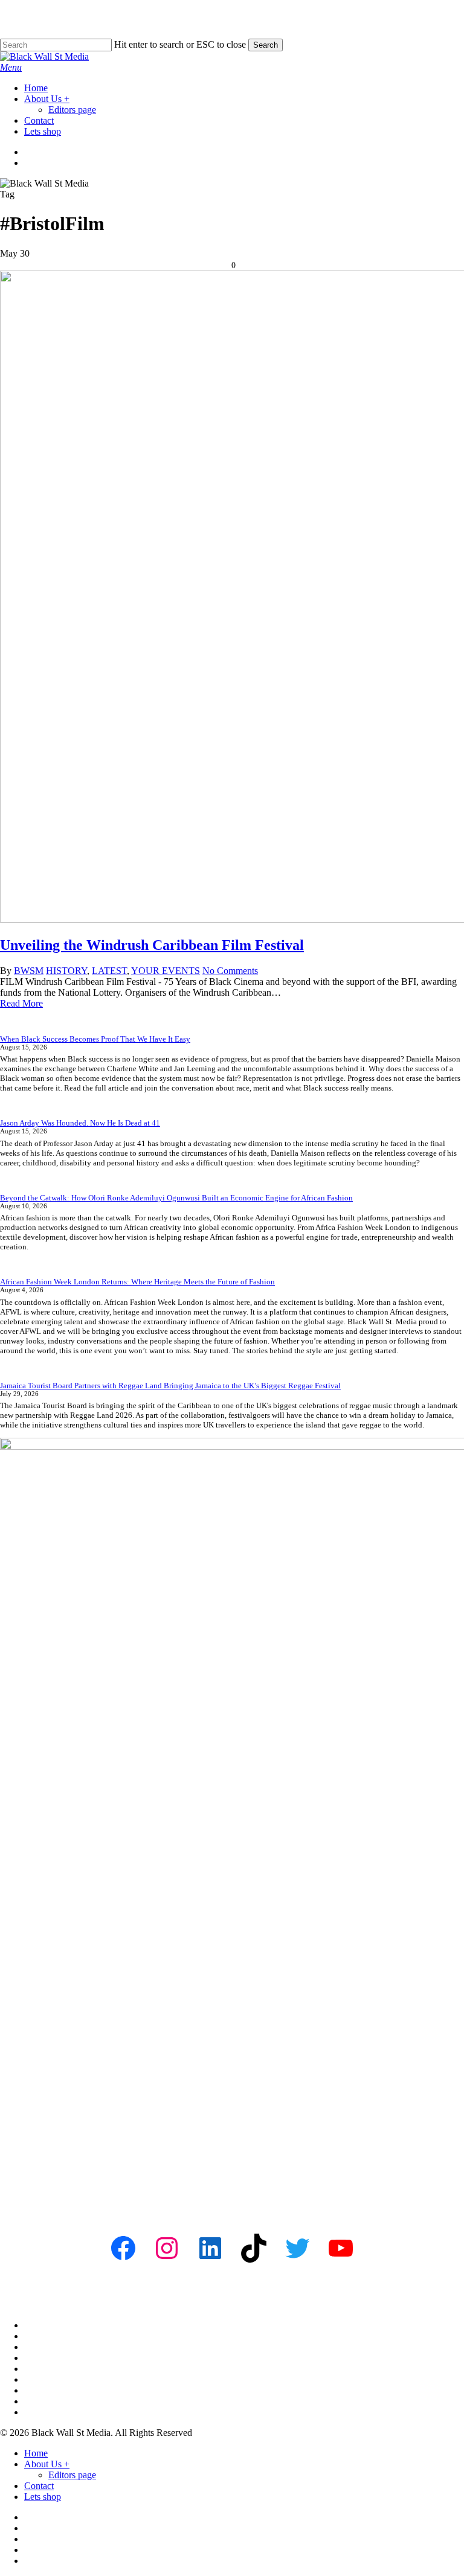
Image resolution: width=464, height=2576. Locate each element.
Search (266, 45)
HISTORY (66, 971)
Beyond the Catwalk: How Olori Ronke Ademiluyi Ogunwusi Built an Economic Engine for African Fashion (176, 1198)
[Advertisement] (232, 2117)
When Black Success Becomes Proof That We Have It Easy (95, 1039)
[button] (11, 67)
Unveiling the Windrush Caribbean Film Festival (152, 945)
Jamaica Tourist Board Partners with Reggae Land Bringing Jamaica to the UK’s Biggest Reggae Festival (170, 1386)
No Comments (230, 971)
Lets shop (43, 2497)
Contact (39, 2486)
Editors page (72, 2475)
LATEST (109, 971)
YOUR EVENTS (166, 971)
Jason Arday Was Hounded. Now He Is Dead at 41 (80, 1123)
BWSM (29, 971)
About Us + (47, 2464)
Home (36, 2453)
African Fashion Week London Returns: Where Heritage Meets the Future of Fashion (137, 1282)
